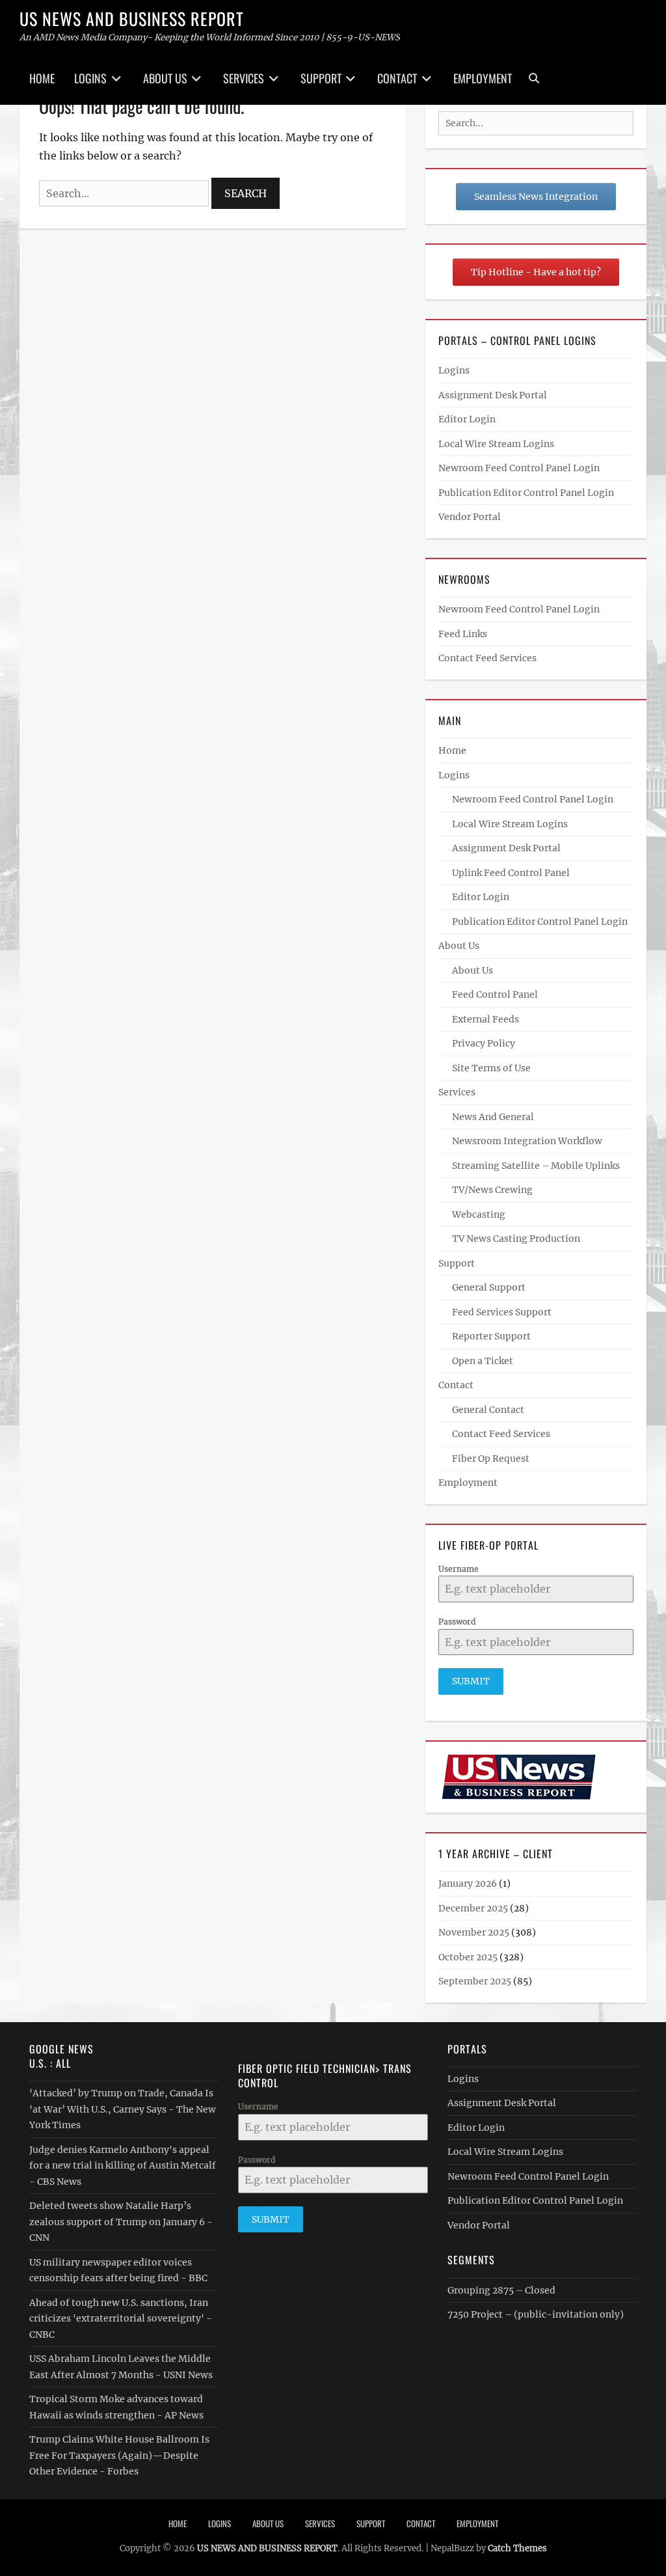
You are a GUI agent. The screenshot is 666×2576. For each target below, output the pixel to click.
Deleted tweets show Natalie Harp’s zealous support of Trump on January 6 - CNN (121, 2222)
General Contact (488, 1410)
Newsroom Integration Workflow (527, 1141)
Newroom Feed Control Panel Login (519, 468)
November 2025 (474, 1932)
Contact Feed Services (487, 658)
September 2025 (475, 1981)
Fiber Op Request (491, 1459)
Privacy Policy (484, 1043)
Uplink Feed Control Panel (511, 873)
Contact (397, 78)
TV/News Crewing (492, 1190)
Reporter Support (491, 1336)
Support (321, 78)
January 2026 (468, 1884)
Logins (90, 78)
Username (459, 1569)
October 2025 (468, 1957)
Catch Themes (517, 2548)
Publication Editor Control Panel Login (526, 493)
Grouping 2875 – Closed (501, 2290)
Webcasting (479, 1214)
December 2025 (473, 1908)
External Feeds (486, 1019)
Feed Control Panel (495, 994)
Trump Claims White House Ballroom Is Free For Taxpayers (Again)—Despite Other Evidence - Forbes (119, 2455)
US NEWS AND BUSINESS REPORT (132, 19)
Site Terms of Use (491, 1068)
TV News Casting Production (516, 1239)
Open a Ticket (483, 1361)
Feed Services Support (502, 1312)
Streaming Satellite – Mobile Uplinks (536, 1166)
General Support (489, 1287)
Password (457, 1622)
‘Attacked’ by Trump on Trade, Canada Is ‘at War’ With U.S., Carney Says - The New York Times (123, 2109)
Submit (471, 1681)
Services (244, 78)
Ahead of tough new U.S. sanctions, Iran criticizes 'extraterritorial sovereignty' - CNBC (121, 2319)
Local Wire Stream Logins (496, 444)
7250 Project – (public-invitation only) (536, 2314)
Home (42, 78)
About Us (165, 78)
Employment (483, 78)
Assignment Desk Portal (493, 395)
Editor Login (467, 419)
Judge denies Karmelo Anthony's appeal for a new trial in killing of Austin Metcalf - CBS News (123, 2166)
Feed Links (463, 634)
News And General (493, 1117)
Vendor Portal (470, 517)
